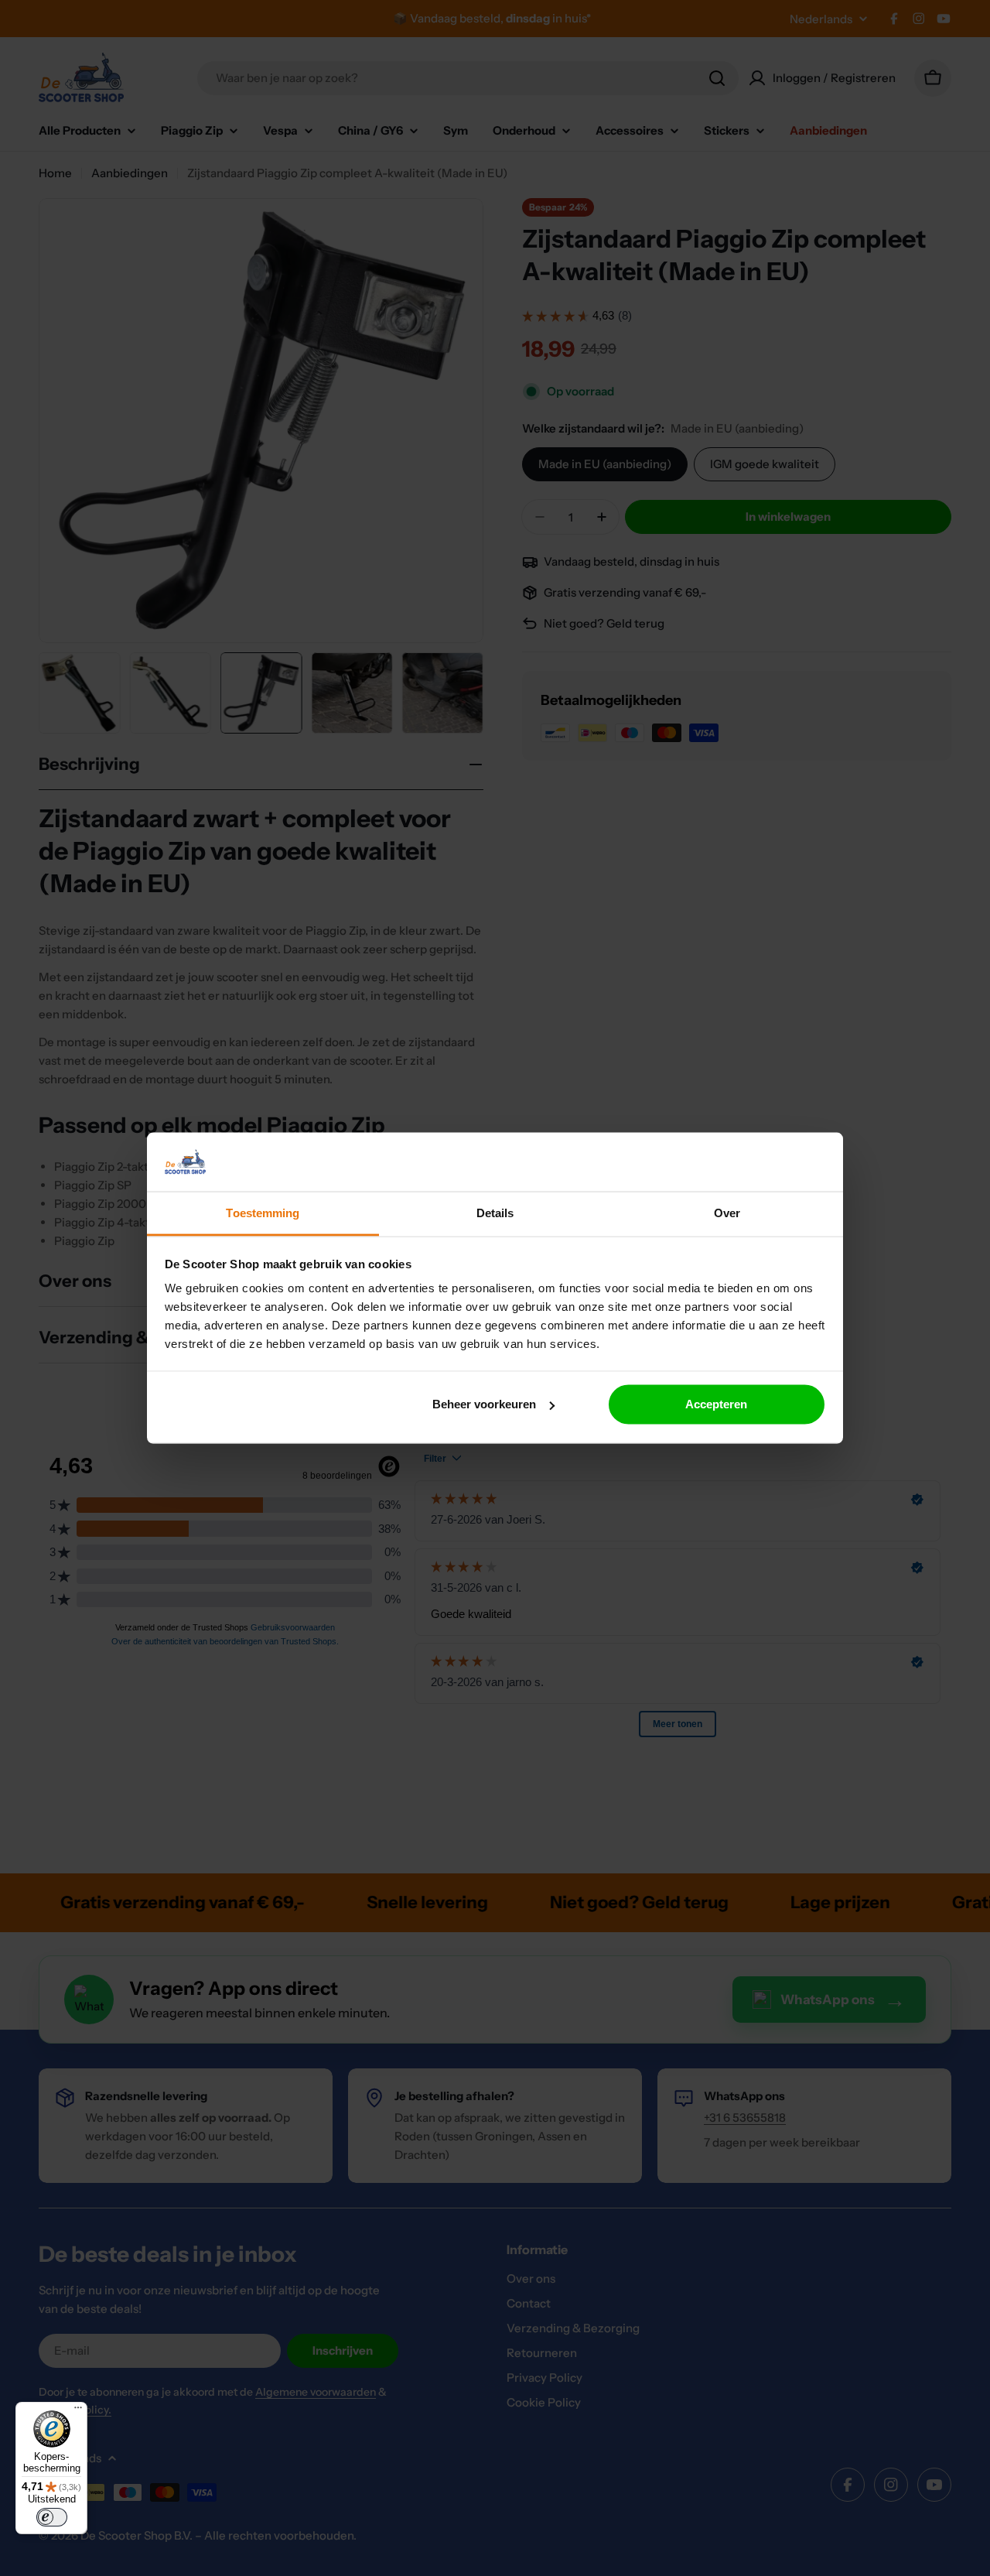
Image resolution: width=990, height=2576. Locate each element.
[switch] (52, 2517)
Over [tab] (727, 1213)
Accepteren (716, 1404)
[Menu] (78, 2411)
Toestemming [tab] (263, 1213)
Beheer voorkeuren (484, 1404)
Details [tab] (495, 1213)
